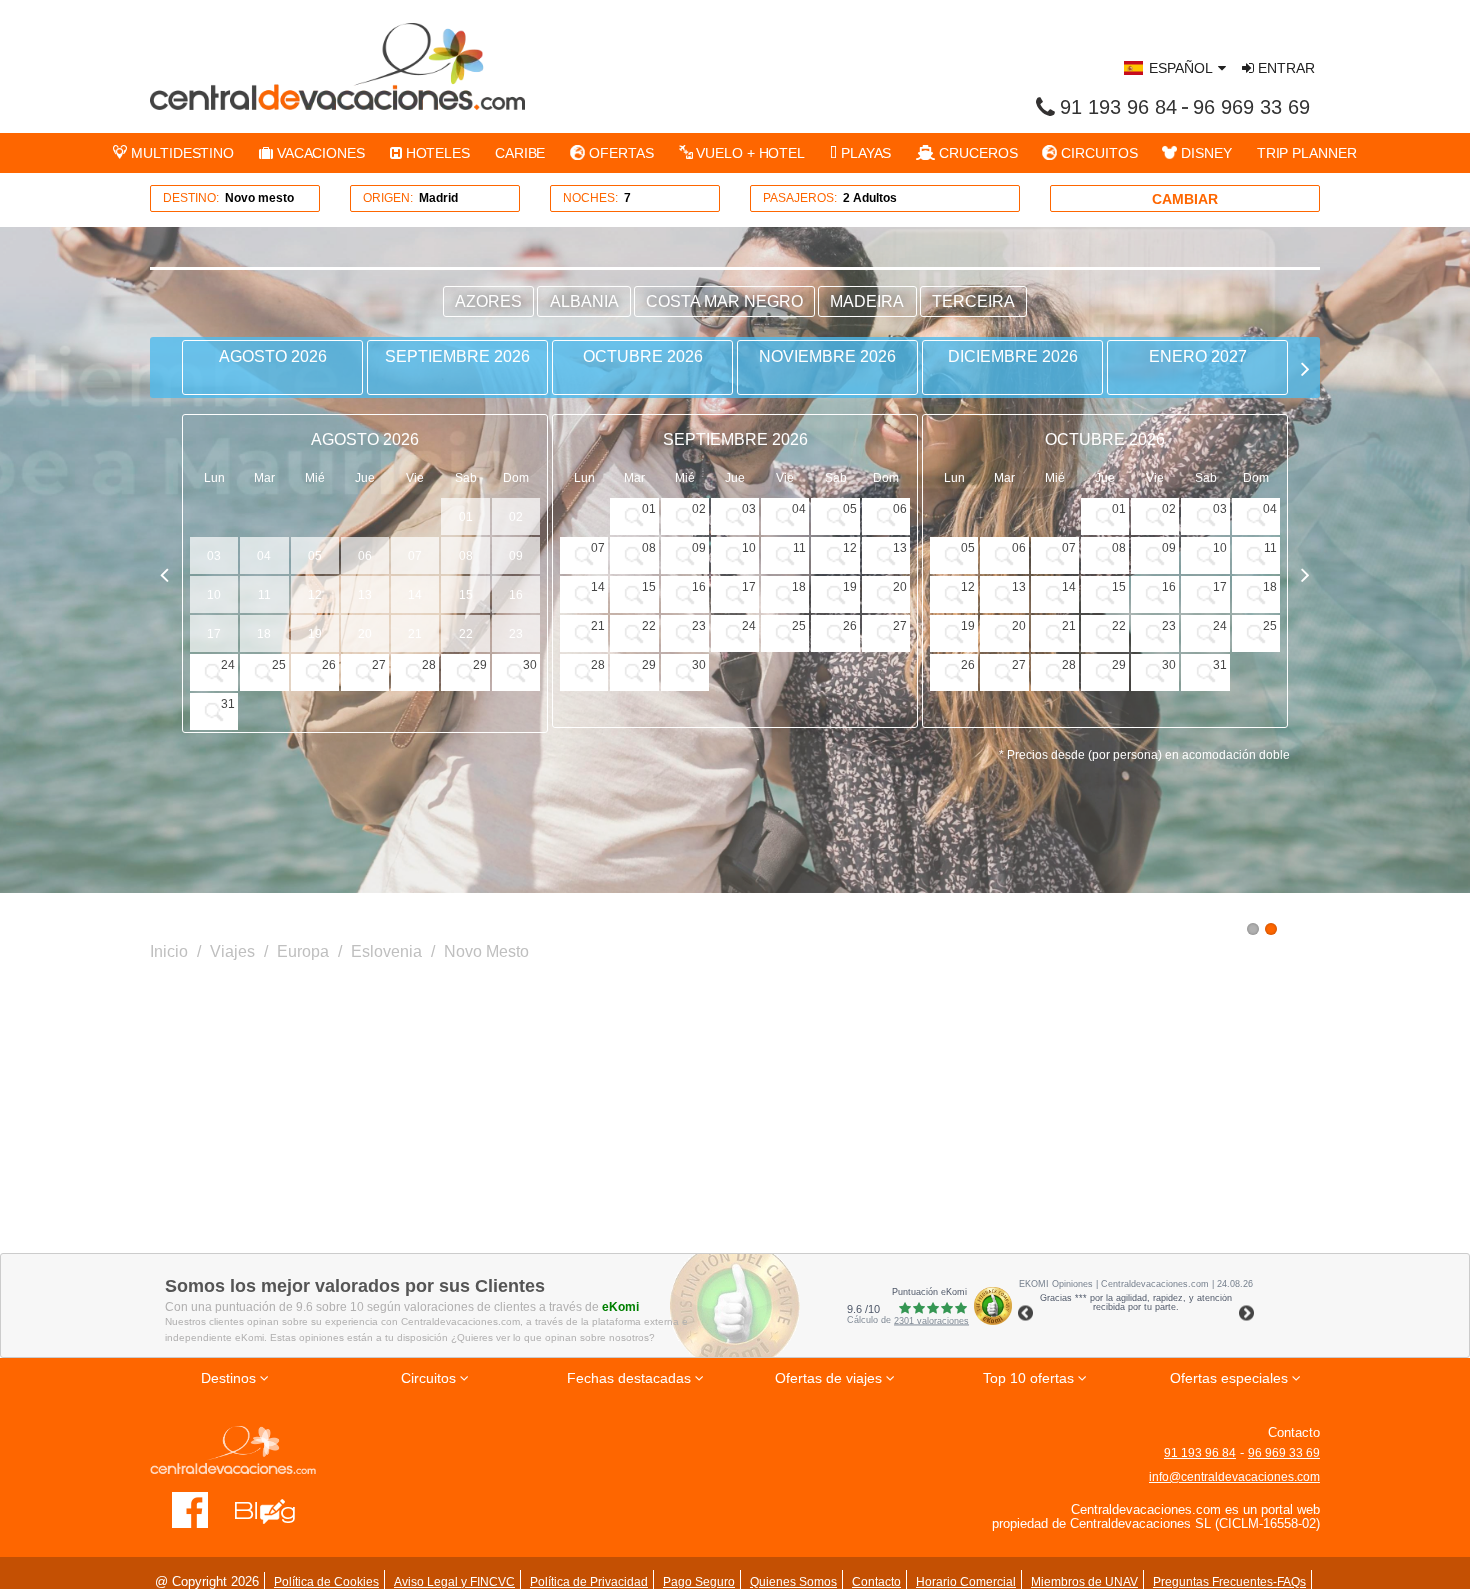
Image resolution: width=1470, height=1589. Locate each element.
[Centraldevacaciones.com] (337, 66)
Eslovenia (386, 951)
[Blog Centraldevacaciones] (275, 1509)
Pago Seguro (699, 1582)
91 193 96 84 (1118, 107)
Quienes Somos (793, 1582)
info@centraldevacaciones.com (1234, 1477)
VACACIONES (319, 153)
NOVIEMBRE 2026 (827, 356)
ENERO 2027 (1198, 356)
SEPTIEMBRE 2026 (457, 356)
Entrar (1284, 68)
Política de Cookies (326, 1582)
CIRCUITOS (1097, 153)
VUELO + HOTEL (748, 153)
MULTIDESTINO (180, 153)
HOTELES (436, 153)
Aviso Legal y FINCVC (454, 1582)
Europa (303, 951)
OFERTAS (619, 153)
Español (1181, 68)
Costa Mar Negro (724, 301)
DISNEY (1204, 153)
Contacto (876, 1582)
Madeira (867, 301)
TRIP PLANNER (1307, 153)
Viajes (232, 951)
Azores (488, 301)
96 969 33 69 (1251, 107)
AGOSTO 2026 (273, 356)
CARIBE (520, 153)
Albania (584, 301)
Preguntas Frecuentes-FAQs (1229, 1582)
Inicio (169, 951)
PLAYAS (864, 153)
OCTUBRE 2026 (643, 356)
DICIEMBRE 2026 (1013, 356)
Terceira (973, 301)
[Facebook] (190, 1509)
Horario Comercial (966, 1582)
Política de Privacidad (589, 1582)
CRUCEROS (976, 153)
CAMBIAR (1185, 199)
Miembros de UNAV (1084, 1582)
